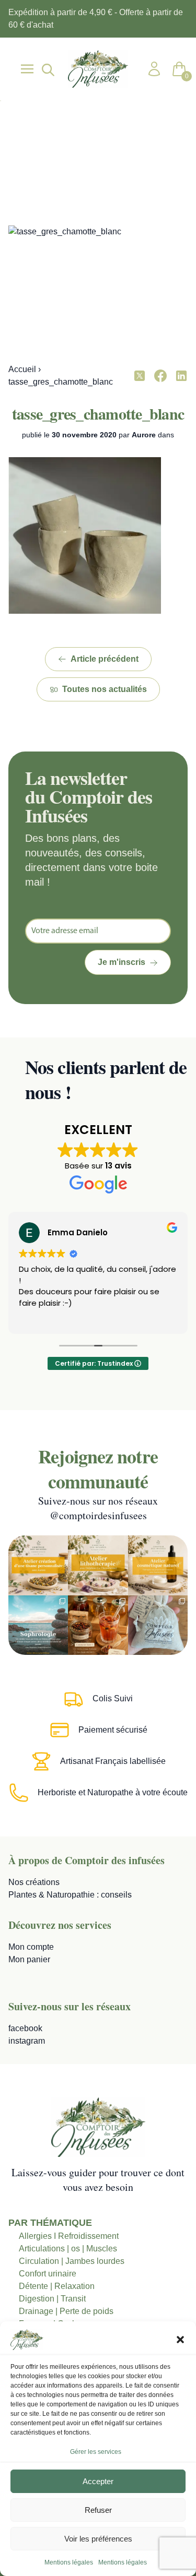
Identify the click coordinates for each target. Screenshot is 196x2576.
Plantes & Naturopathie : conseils (70, 1895)
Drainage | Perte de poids (66, 2311)
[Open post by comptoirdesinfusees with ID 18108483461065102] (98, 1625)
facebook (25, 2028)
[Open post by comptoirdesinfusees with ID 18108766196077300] (38, 1625)
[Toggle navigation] (27, 69)
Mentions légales (69, 2562)
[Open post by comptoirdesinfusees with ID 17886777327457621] (98, 1565)
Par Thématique (50, 2223)
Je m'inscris (122, 962)
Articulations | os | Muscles (68, 2249)
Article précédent (105, 659)
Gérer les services (96, 2452)
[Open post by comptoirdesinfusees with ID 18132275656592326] (158, 1625)
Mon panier (29, 1959)
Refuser (98, 2510)
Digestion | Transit (52, 2299)
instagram (27, 2041)
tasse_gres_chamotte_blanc (98, 413)
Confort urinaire (48, 2274)
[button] (180, 2340)
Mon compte (31, 1947)
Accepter (98, 2481)
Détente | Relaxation (57, 2286)
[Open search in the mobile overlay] (47, 69)
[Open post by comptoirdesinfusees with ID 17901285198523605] (158, 1565)
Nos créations (34, 1882)
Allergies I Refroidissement (69, 2236)
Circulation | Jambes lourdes (72, 2261)
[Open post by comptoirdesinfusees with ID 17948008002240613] (38, 1565)
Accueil (22, 369)
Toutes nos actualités (105, 689)
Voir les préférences (98, 2539)
